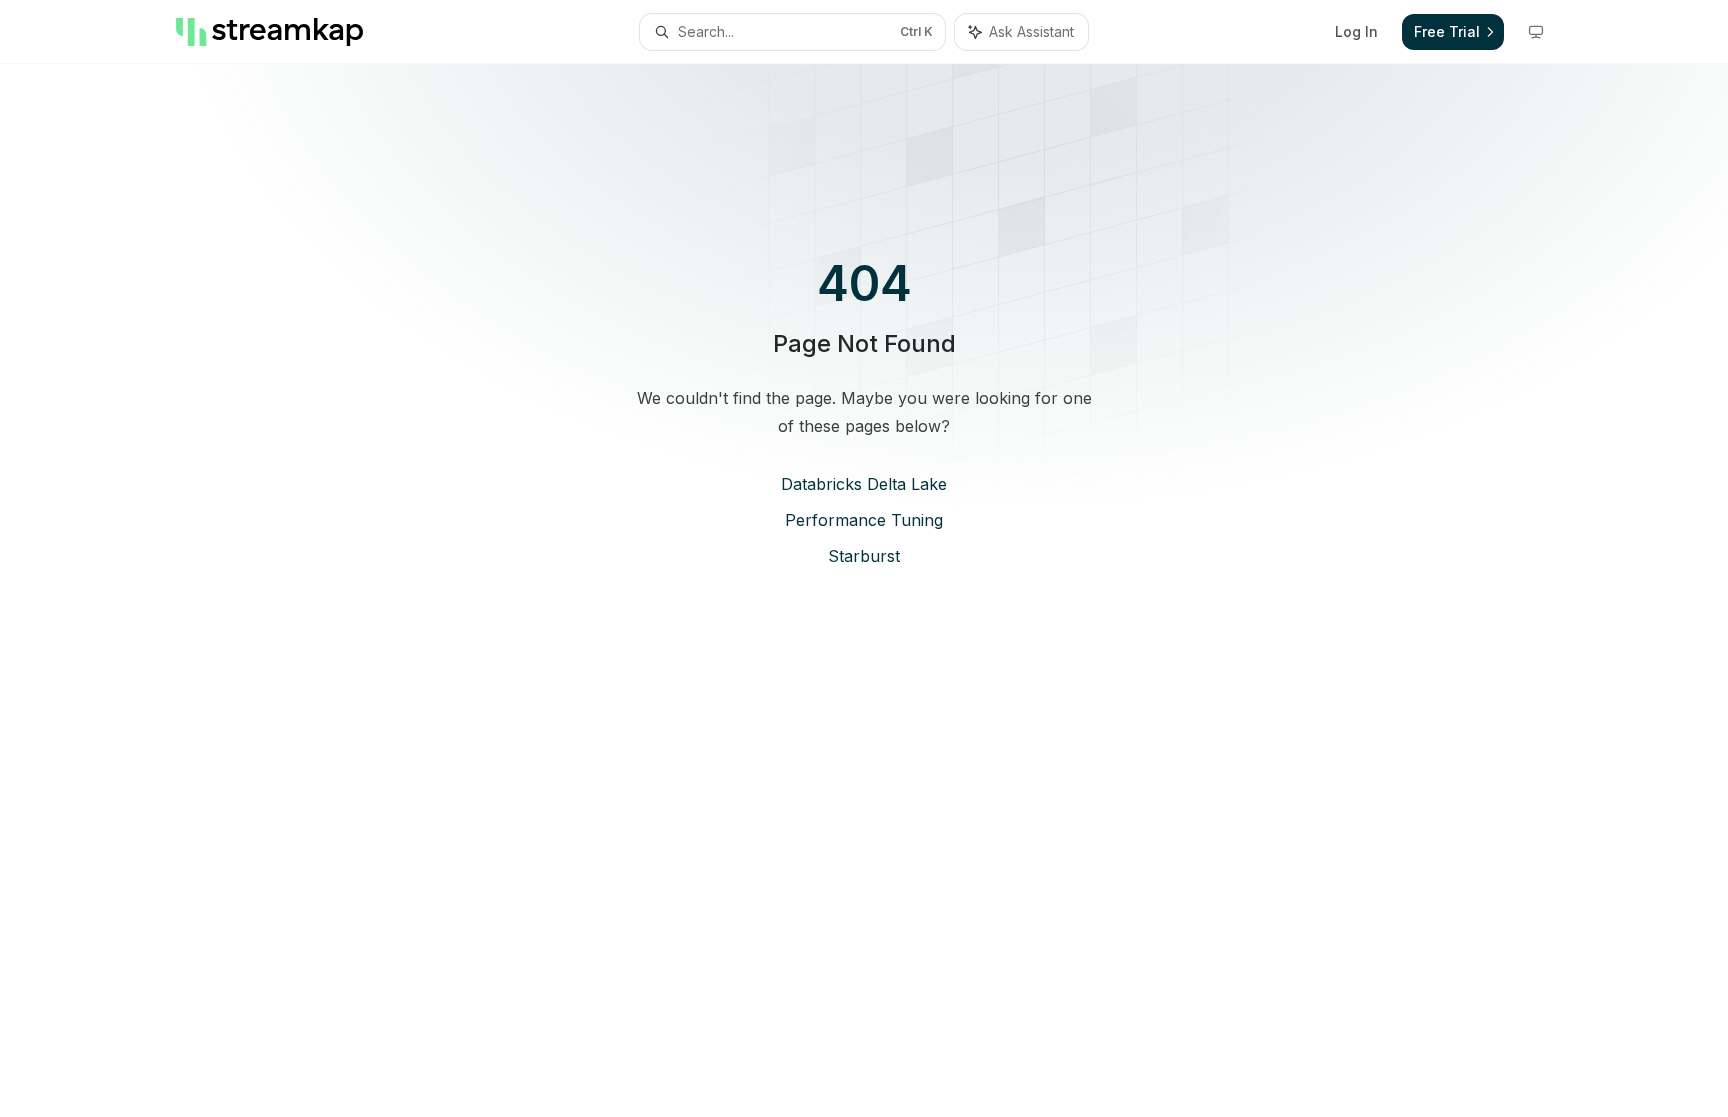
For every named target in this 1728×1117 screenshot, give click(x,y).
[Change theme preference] (1536, 32)
